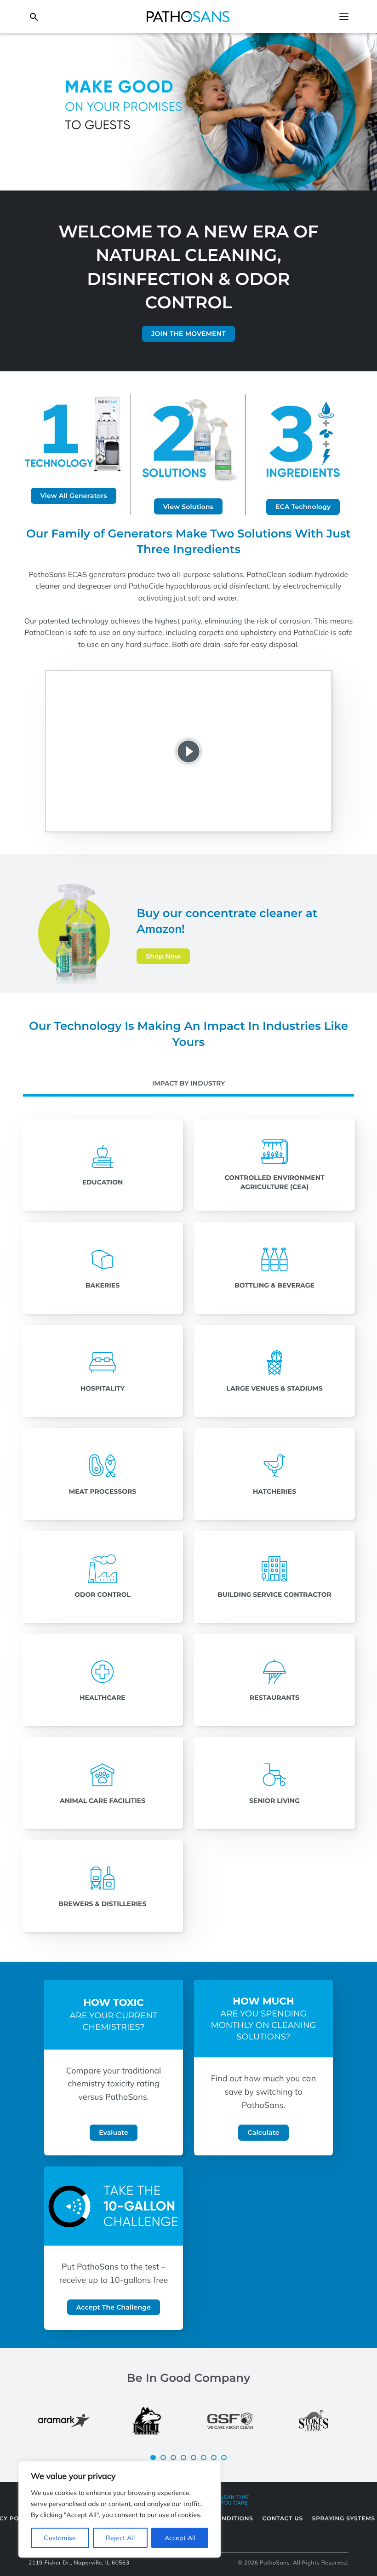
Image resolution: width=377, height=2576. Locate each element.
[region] (120, 2509)
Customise (60, 2538)
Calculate (263, 2132)
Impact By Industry (189, 1083)
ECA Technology (303, 507)
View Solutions (188, 507)
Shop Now (163, 956)
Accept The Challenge (114, 2307)
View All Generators (74, 496)
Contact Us (283, 2519)
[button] (153, 2458)
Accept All (180, 2538)
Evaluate (114, 2132)
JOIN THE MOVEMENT (188, 334)
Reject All (120, 2538)
